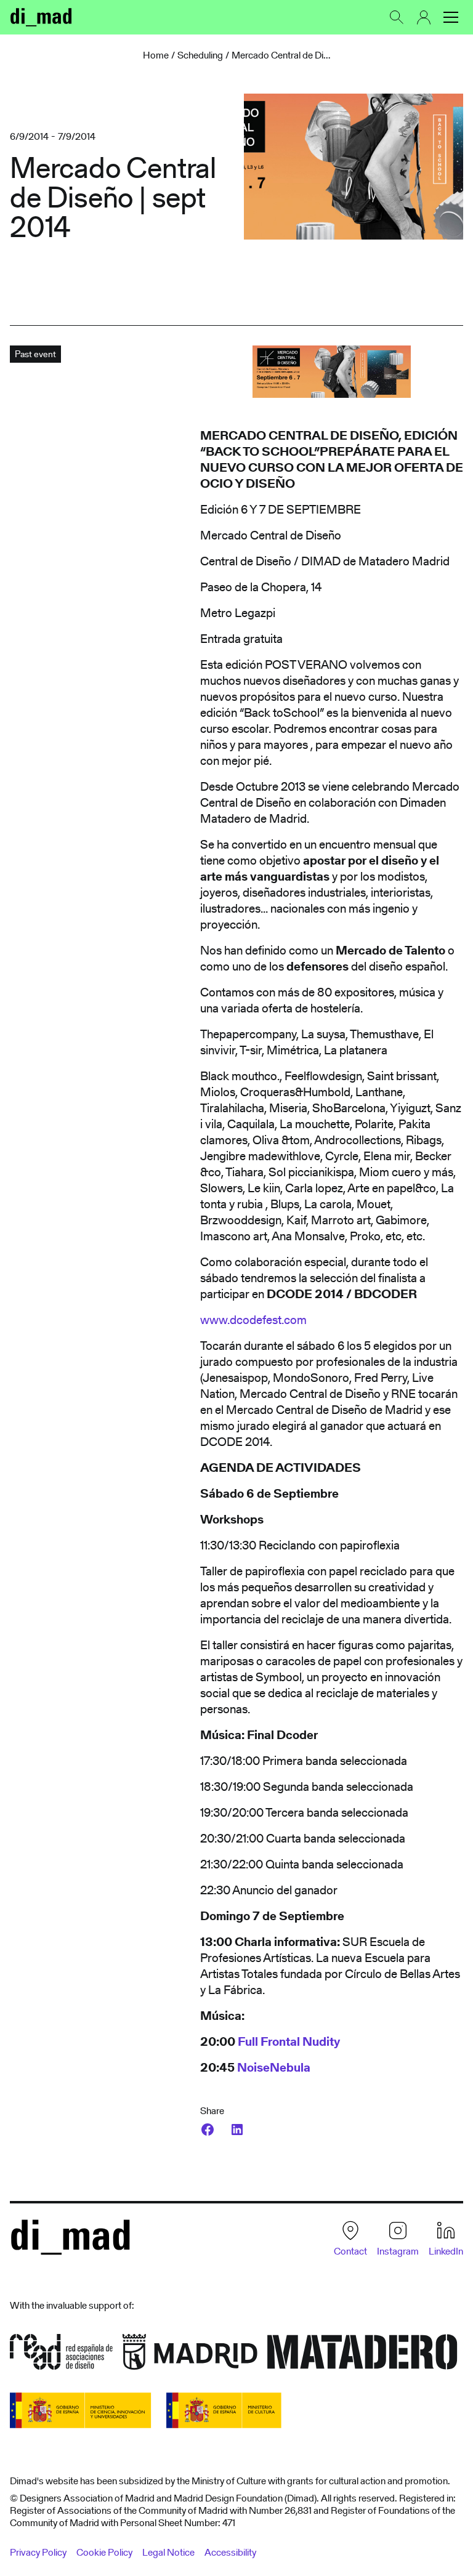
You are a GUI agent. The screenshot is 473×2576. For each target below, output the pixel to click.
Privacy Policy (38, 2552)
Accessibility (230, 2552)
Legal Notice (168, 2552)
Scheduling (200, 55)
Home (156, 55)
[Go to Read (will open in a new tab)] (61, 2356)
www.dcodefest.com (253, 1320)
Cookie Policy (104, 2552)
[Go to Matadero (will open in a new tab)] (362, 2356)
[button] (451, 17)
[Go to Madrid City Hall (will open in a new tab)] (190, 2356)
